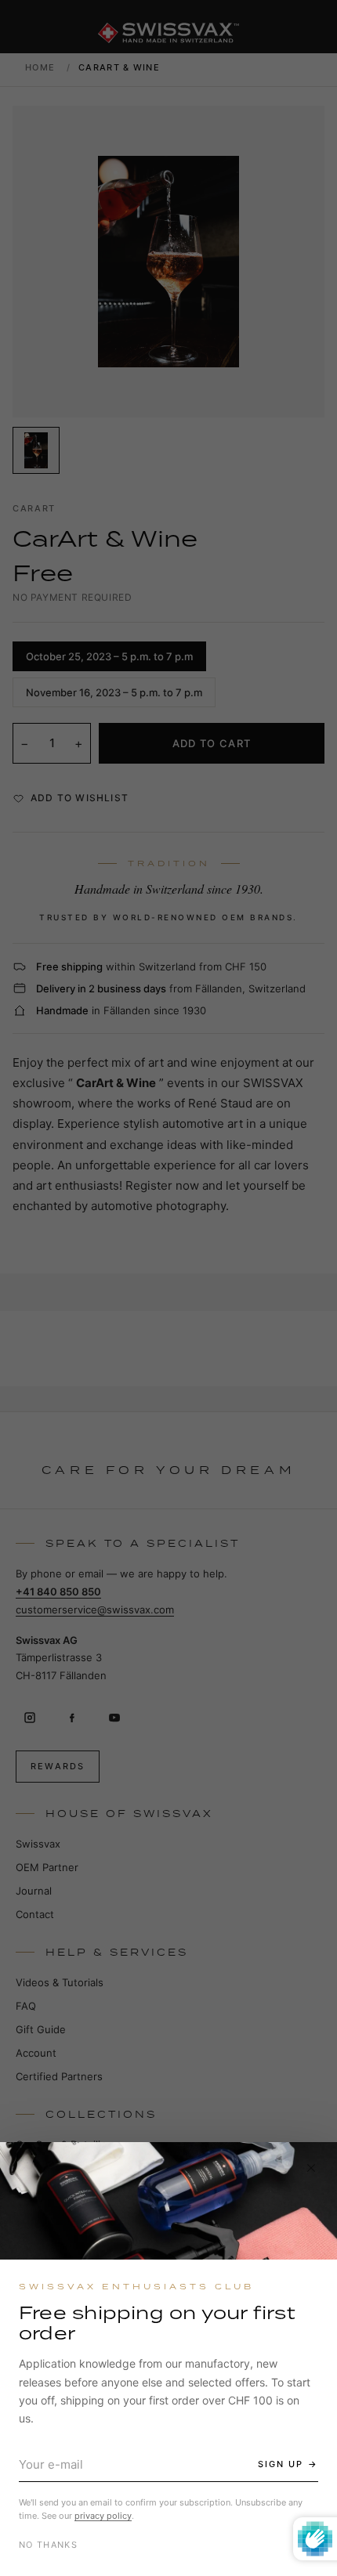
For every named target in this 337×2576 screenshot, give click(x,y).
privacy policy (103, 2516)
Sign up (281, 2464)
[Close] (311, 2168)
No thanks (48, 2545)
